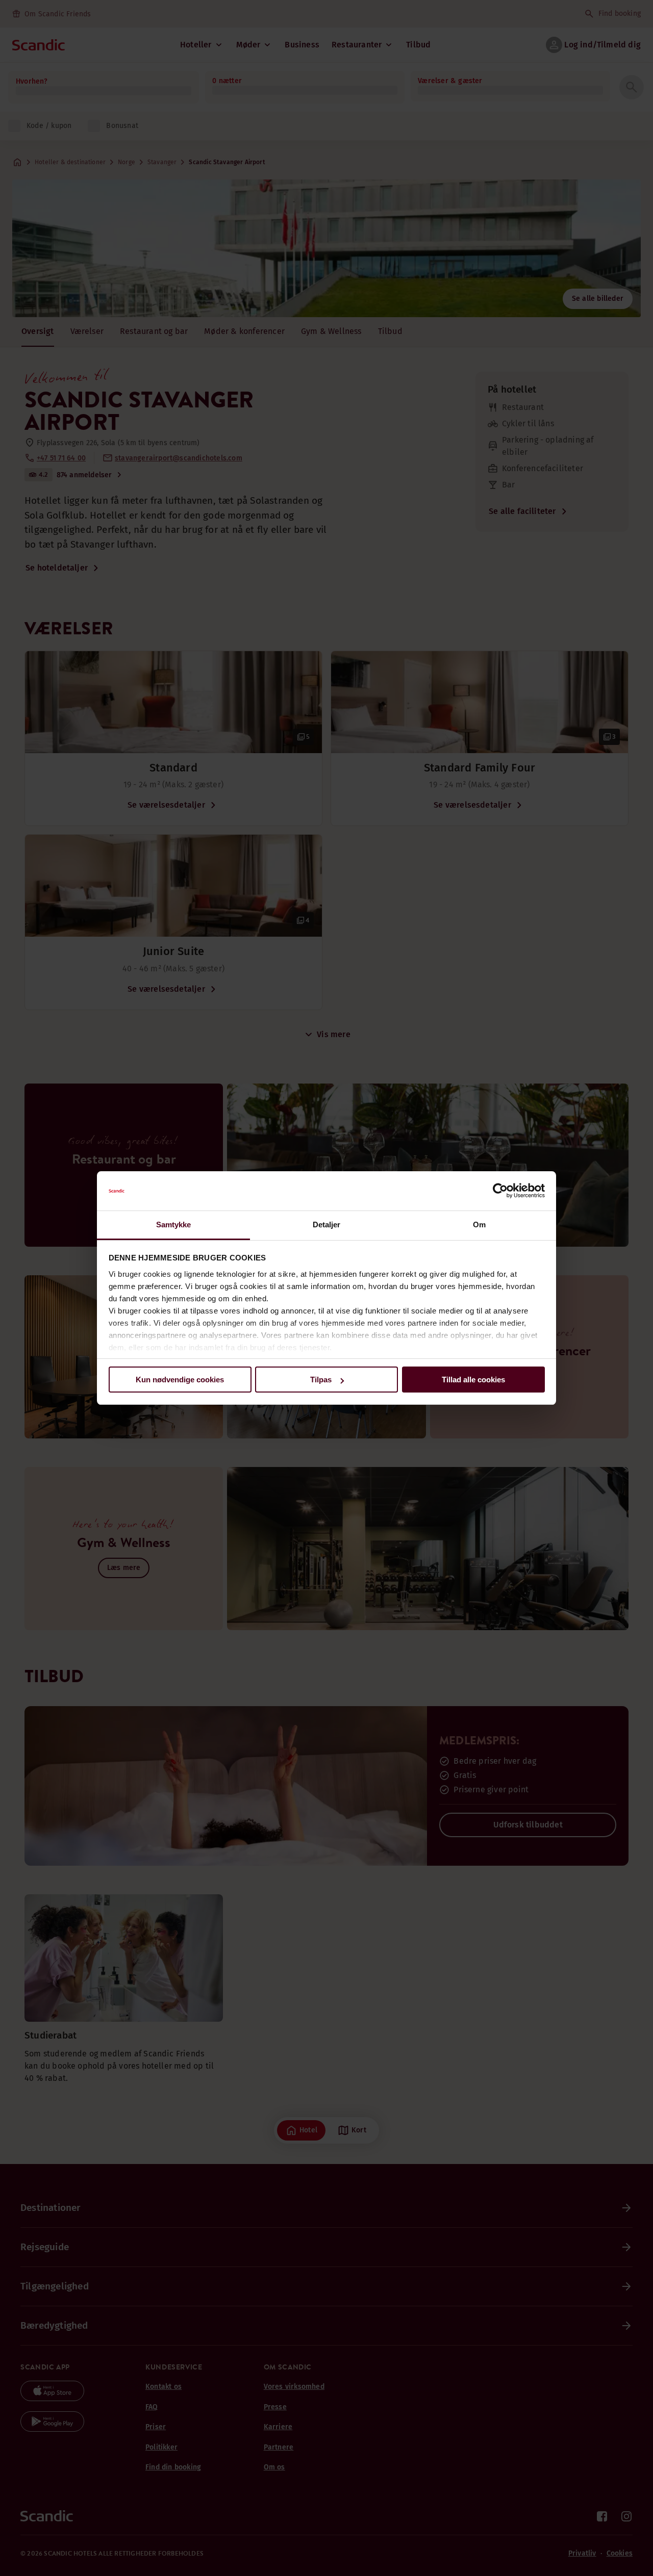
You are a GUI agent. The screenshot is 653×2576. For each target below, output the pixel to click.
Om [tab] (479, 1225)
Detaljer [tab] (327, 1225)
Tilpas (321, 1380)
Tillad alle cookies (473, 1380)
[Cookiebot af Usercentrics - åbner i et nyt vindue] (500, 1191)
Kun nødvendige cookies (180, 1380)
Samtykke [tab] (174, 1225)
